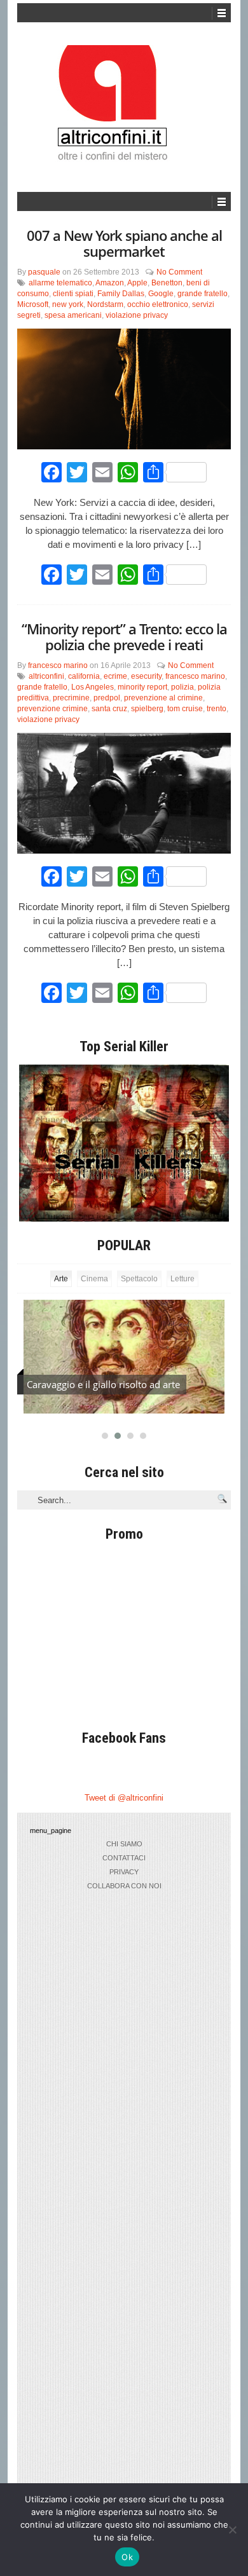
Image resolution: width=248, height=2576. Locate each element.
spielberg (147, 709)
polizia (183, 687)
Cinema (94, 1279)
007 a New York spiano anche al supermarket (124, 243)
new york (68, 304)
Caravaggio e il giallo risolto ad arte (103, 1384)
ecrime (115, 676)
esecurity (146, 676)
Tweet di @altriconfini (124, 1798)
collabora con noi (124, 1886)
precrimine (71, 698)
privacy (124, 1872)
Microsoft (33, 304)
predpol (107, 698)
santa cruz (109, 709)
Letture (183, 1279)
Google (161, 294)
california (84, 676)
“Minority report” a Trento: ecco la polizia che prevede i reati (124, 637)
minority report (142, 687)
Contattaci (124, 1858)
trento (217, 709)
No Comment (179, 272)
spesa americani (73, 315)
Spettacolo (139, 1279)
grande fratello (203, 294)
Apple (137, 283)
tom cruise (185, 709)
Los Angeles (93, 687)
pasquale (44, 272)
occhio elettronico (158, 304)
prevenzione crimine (52, 709)
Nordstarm (105, 304)
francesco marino (58, 665)
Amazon (110, 283)
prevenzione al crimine (163, 698)
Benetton (167, 283)
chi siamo (124, 1844)
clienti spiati (73, 294)
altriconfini (46, 676)
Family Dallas (121, 294)
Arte (61, 1279)
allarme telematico (60, 283)
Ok (127, 2557)
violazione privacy (137, 315)
